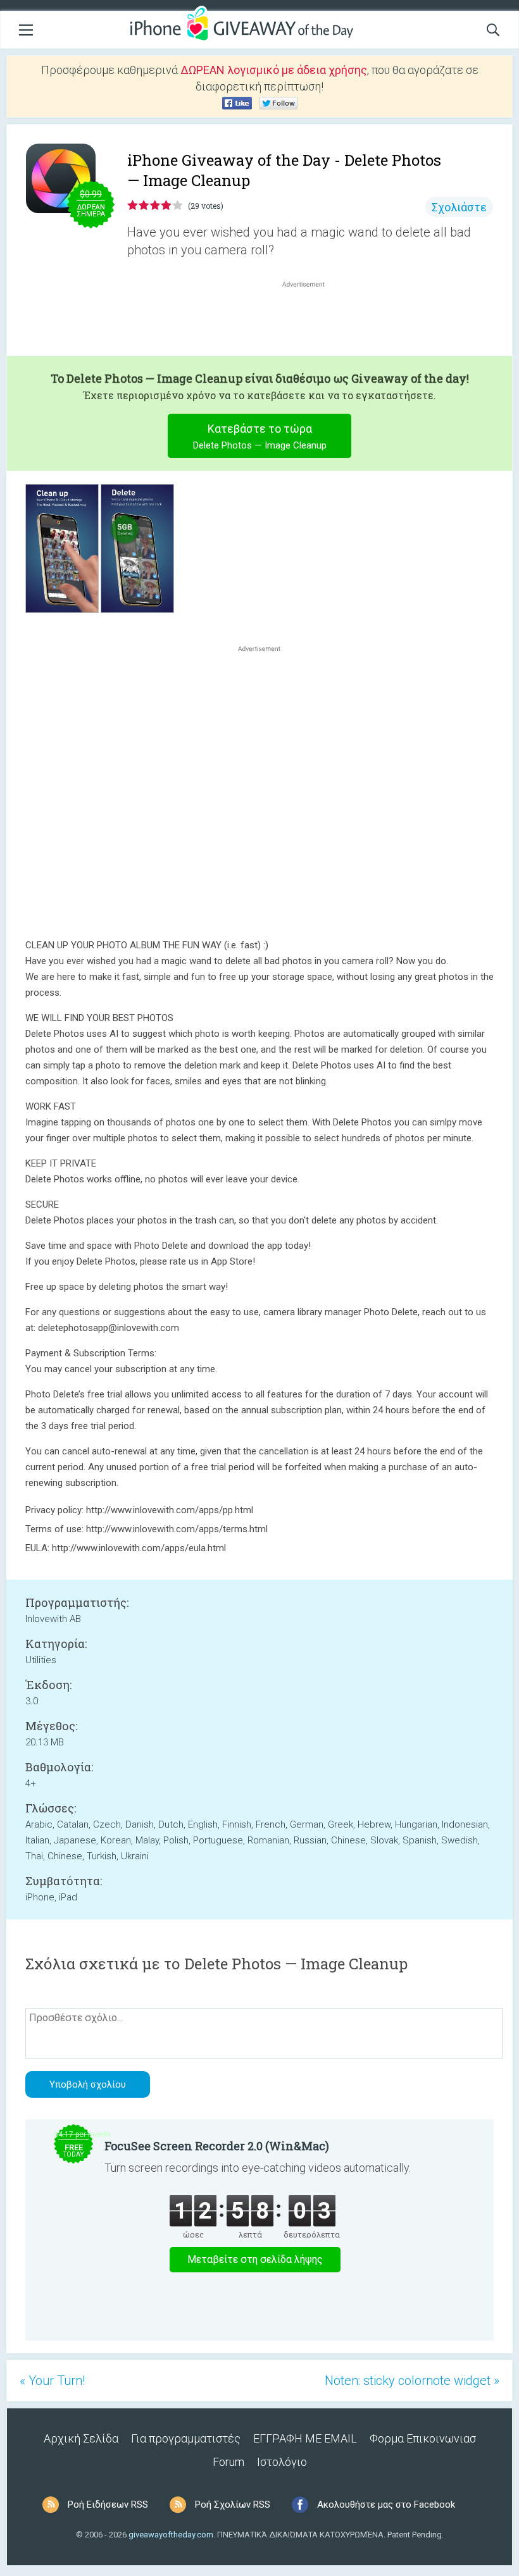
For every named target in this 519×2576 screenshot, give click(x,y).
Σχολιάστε (459, 207)
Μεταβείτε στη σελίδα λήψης (255, 2259)
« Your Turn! (52, 2381)
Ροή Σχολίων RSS (233, 2505)
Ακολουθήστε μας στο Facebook (386, 2505)
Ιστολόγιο (282, 2462)
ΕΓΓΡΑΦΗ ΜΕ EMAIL (305, 2438)
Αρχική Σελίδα (81, 2438)
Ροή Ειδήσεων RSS (108, 2505)
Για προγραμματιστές (186, 2438)
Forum (228, 2462)
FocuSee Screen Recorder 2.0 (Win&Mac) (217, 2146)
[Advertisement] (310, 321)
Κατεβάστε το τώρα (260, 437)
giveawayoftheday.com (171, 2535)
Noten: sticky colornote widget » (412, 2381)
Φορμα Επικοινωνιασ (423, 2438)
